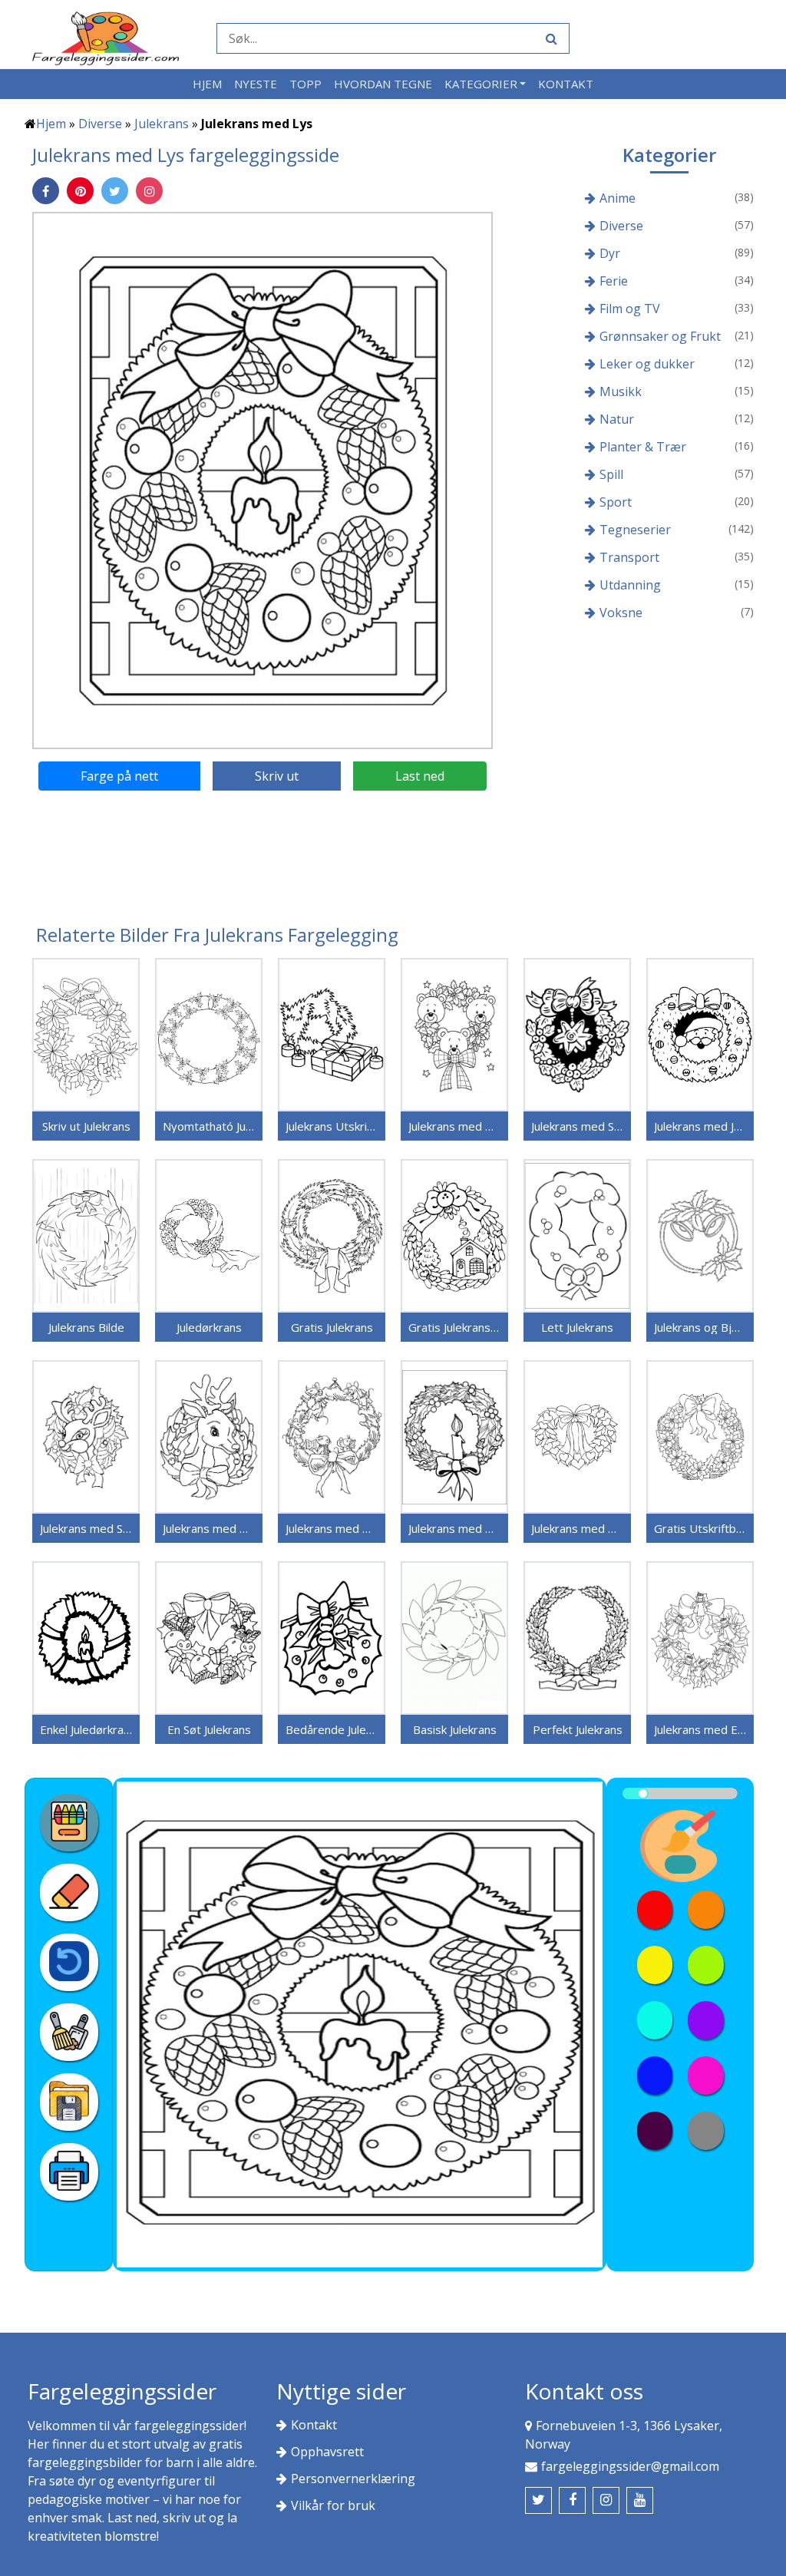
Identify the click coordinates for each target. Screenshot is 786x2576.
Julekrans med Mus (332, 1528)
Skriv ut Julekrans (86, 1126)
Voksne (621, 613)
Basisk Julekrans (455, 1729)
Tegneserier (635, 530)
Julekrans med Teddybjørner (454, 1126)
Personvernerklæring (353, 2479)
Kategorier (481, 84)
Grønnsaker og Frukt (660, 336)
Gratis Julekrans (332, 1327)
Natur (617, 419)
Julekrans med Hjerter (577, 1528)
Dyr (610, 253)
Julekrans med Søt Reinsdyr (86, 1528)
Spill (611, 474)
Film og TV (630, 309)
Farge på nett (119, 776)
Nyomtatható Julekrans (209, 1126)
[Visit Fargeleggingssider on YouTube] (640, 2500)
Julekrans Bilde (86, 1327)
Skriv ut (277, 776)
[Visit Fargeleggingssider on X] (538, 2500)
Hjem (207, 84)
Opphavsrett (327, 2452)
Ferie (614, 281)
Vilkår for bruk (333, 2505)
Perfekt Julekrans (578, 1729)
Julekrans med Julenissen (700, 1126)
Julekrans (162, 124)
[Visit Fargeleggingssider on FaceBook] (572, 2500)
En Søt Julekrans (209, 1729)
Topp (305, 84)
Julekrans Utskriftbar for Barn (332, 1126)
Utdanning (630, 585)
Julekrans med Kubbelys (454, 1528)
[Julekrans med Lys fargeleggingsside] (263, 480)
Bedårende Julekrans (332, 1729)
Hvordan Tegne (383, 84)
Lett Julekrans (577, 1327)
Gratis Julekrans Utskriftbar (454, 1327)
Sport (616, 502)
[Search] (550, 38)
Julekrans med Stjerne (577, 1126)
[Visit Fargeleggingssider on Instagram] (606, 2500)
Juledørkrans (209, 1327)
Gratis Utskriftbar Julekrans (700, 1528)
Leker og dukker (647, 364)
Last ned (420, 776)
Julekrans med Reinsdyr (209, 1528)
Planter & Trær (643, 447)
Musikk (621, 391)
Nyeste (256, 84)
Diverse (100, 124)
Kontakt (566, 84)
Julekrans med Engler (700, 1729)
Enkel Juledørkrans (86, 1729)
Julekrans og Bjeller (700, 1327)
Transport (629, 557)
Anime (618, 198)
